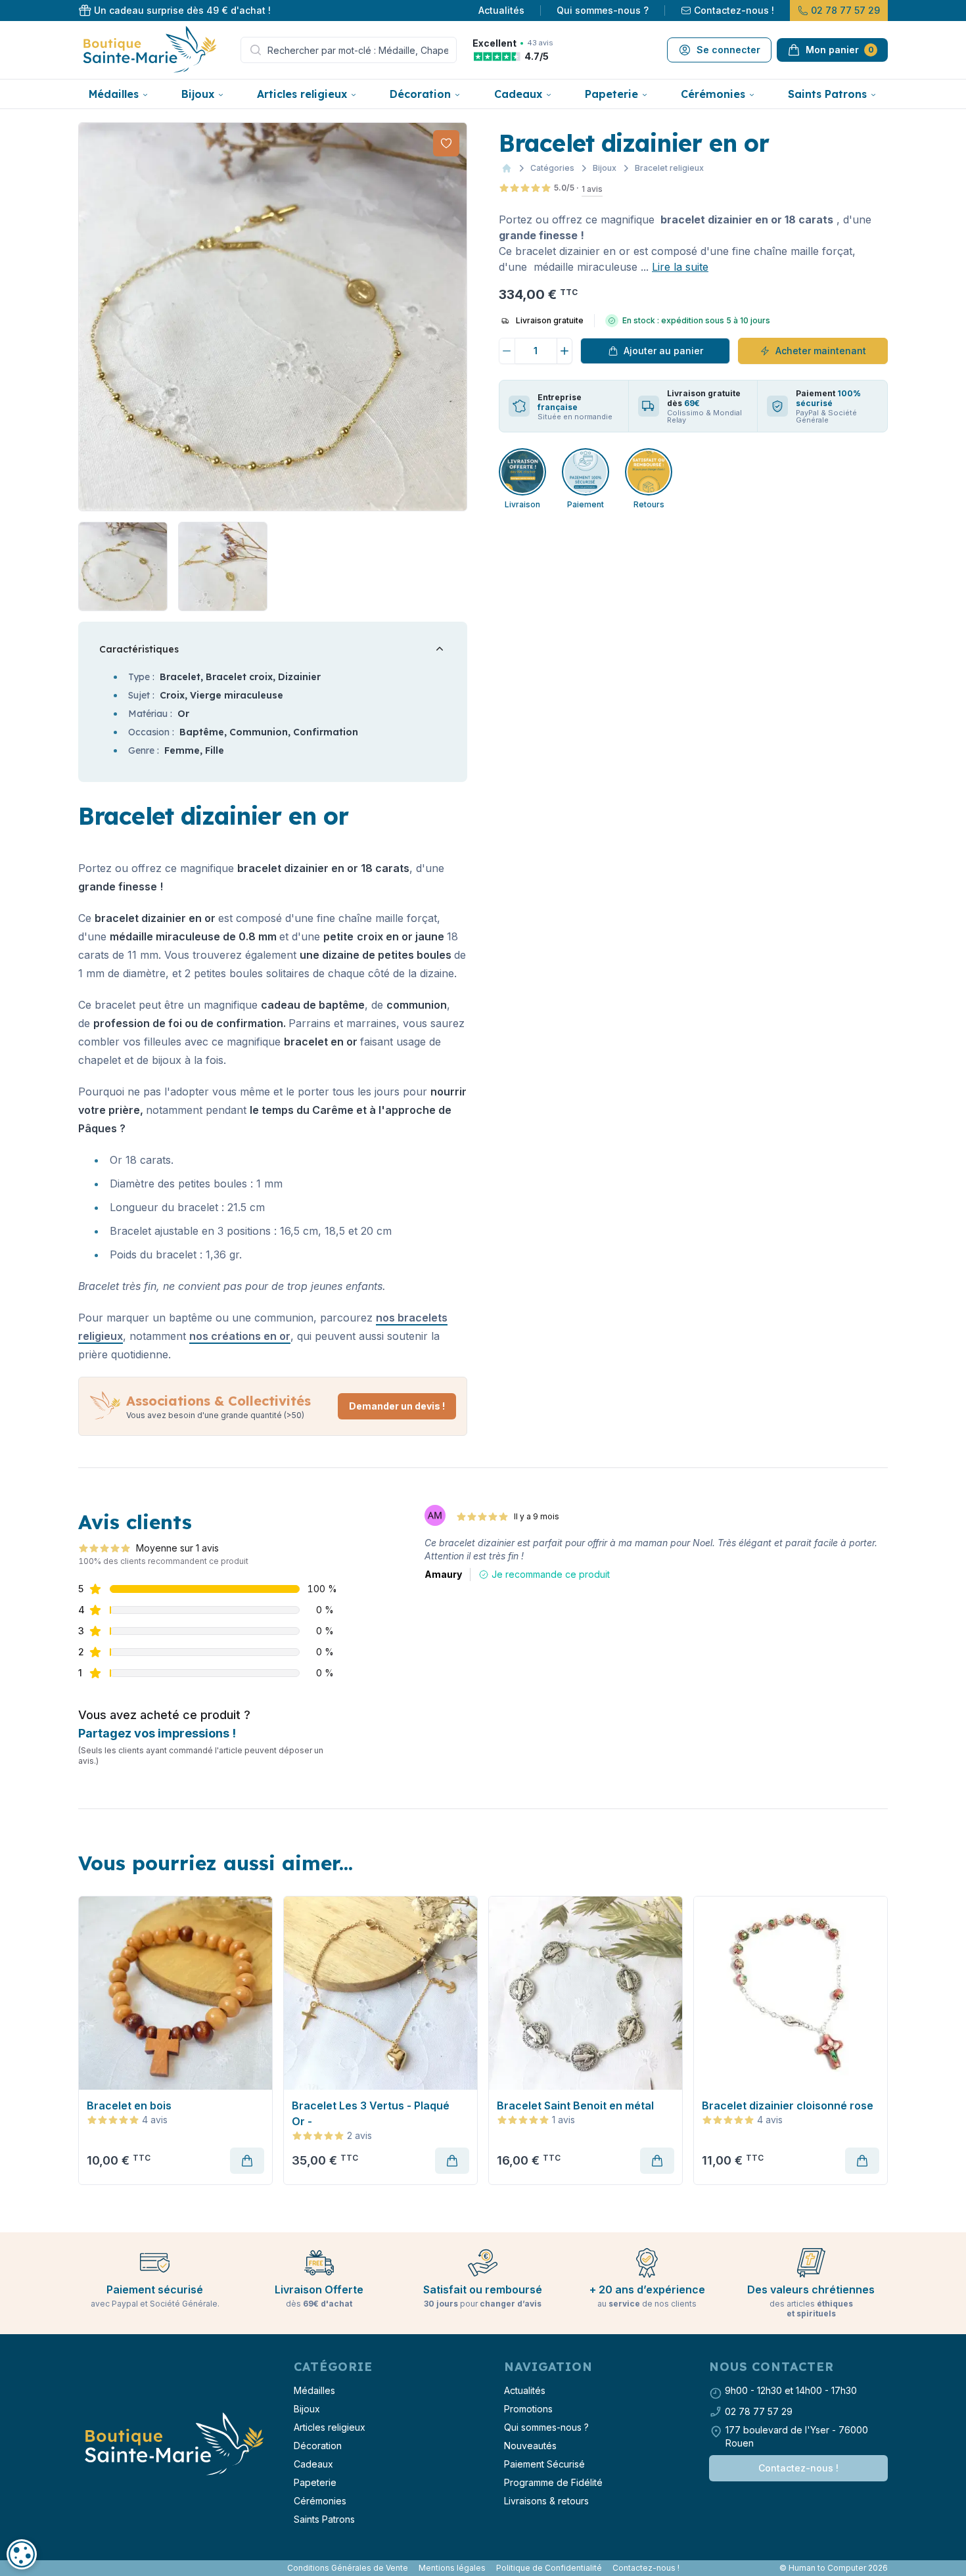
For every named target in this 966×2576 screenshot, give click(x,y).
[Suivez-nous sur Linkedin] (91, 2568)
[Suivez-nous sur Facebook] (81, 2568)
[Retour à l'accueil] (173, 2445)
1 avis (592, 189)
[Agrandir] (273, 317)
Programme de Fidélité (553, 2482)
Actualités (501, 10)
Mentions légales (452, 2568)
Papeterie (611, 94)
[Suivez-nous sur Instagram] (86, 2568)
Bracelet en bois (129, 2105)
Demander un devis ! (397, 1406)
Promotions (528, 2409)
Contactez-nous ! (734, 10)
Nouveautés (530, 2446)
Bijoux (198, 94)
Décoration (420, 94)
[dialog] (22, 2554)
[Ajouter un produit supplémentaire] (565, 351)
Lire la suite (680, 267)
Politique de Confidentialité (549, 2568)
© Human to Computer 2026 (834, 2568)
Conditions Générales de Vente (348, 2568)
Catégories (552, 168)
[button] (90, 317)
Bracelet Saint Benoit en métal (575, 2105)
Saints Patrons (827, 94)
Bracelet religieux (669, 168)
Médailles (114, 94)
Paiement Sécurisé (544, 2464)
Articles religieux (302, 94)
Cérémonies (713, 94)
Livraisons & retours (546, 2501)
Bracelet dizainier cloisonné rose (788, 2105)
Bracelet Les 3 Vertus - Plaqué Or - (371, 2113)
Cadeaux (518, 94)
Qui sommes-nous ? (603, 10)
